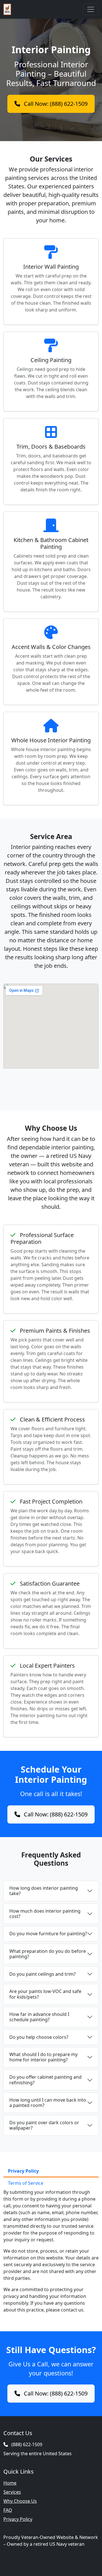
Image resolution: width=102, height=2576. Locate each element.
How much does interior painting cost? (45, 1914)
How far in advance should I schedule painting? (39, 2017)
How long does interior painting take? (44, 1891)
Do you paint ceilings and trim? (42, 1974)
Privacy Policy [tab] (23, 2171)
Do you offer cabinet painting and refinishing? (45, 2080)
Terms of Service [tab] (26, 2183)
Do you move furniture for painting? (48, 1934)
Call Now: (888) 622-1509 (55, 104)
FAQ (8, 2510)
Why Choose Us (20, 2501)
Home (10, 2483)
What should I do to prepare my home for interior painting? (43, 2057)
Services (12, 2492)
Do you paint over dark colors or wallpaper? (44, 2125)
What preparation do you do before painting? (48, 1954)
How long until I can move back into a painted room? (48, 2103)
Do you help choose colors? (39, 2037)
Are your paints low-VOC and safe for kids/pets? (45, 1994)
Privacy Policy (18, 2519)
